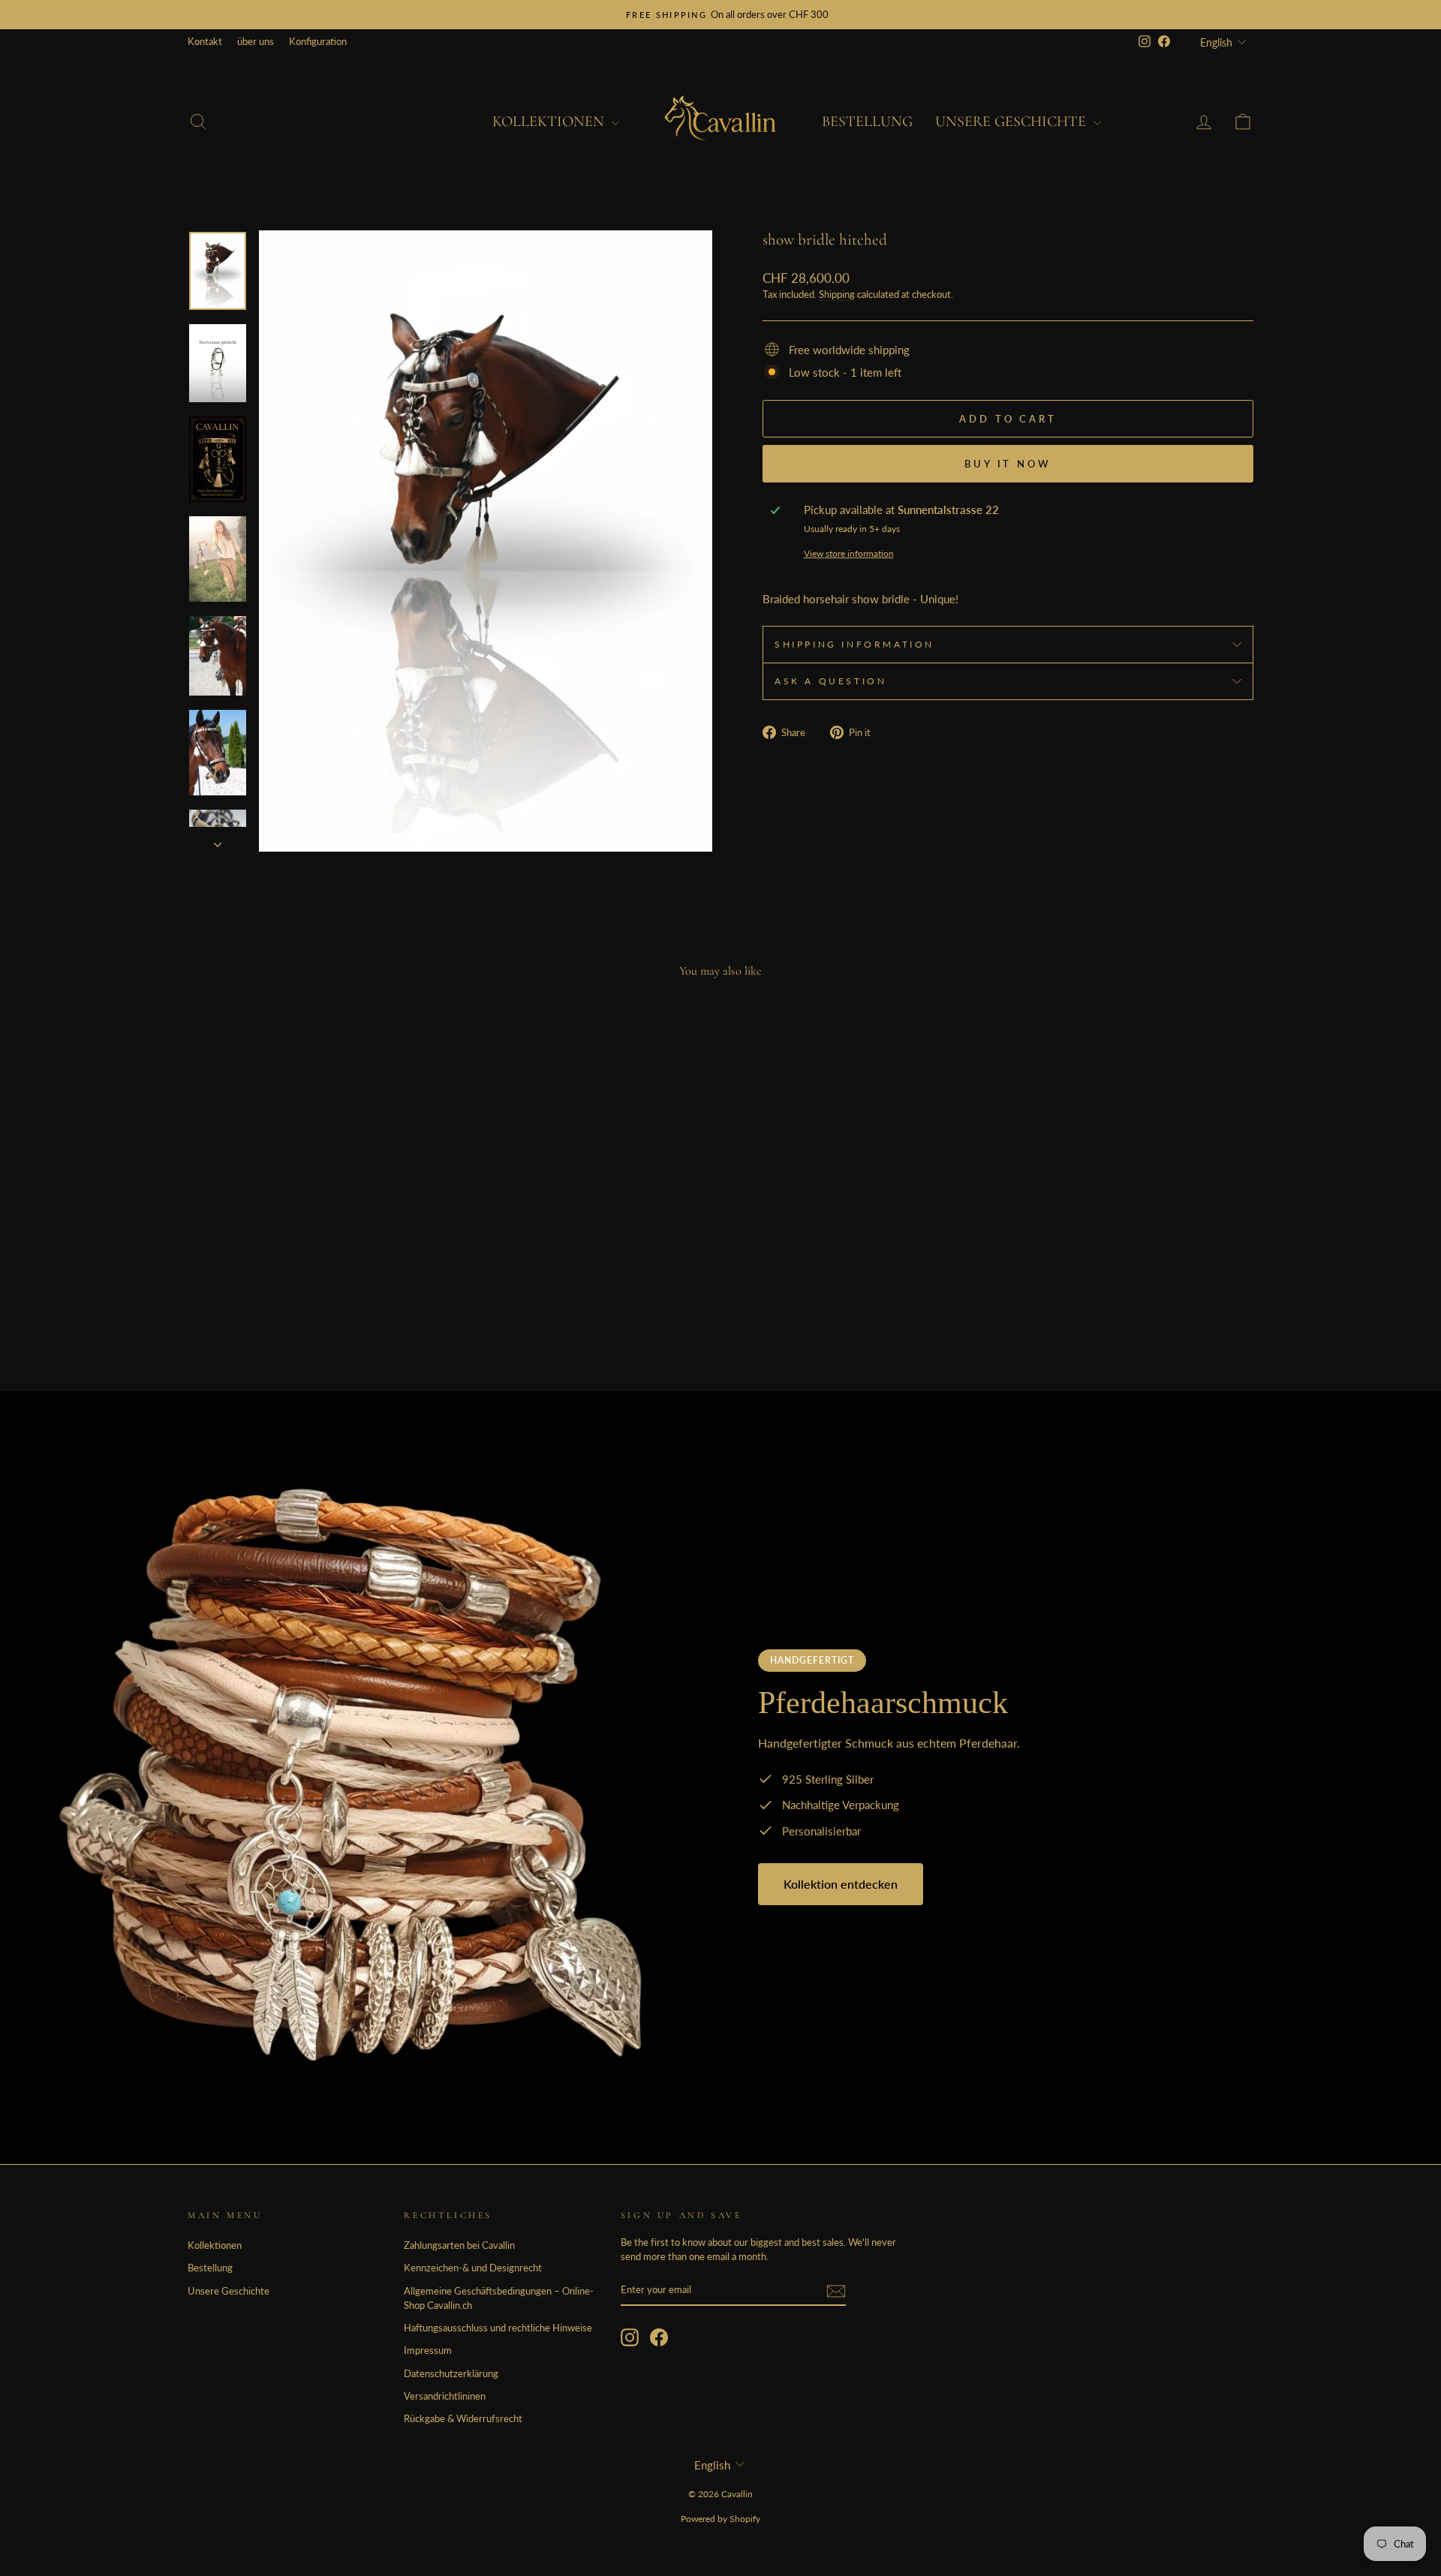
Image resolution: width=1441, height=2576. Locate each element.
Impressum (428, 2350)
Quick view (315, 1253)
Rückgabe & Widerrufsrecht (463, 2418)
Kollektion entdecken (841, 1884)
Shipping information (854, 644)
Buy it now (1008, 464)
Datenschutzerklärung (451, 2373)
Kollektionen (550, 122)
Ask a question (830, 681)
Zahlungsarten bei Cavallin (459, 2245)
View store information (849, 553)
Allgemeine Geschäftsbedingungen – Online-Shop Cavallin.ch (499, 2298)
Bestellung (867, 122)
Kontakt (205, 41)
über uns (256, 41)
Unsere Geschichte (1012, 122)
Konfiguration (318, 41)
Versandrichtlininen (445, 2396)
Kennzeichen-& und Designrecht (473, 2268)
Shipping (837, 294)
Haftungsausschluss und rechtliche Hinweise (498, 2328)
